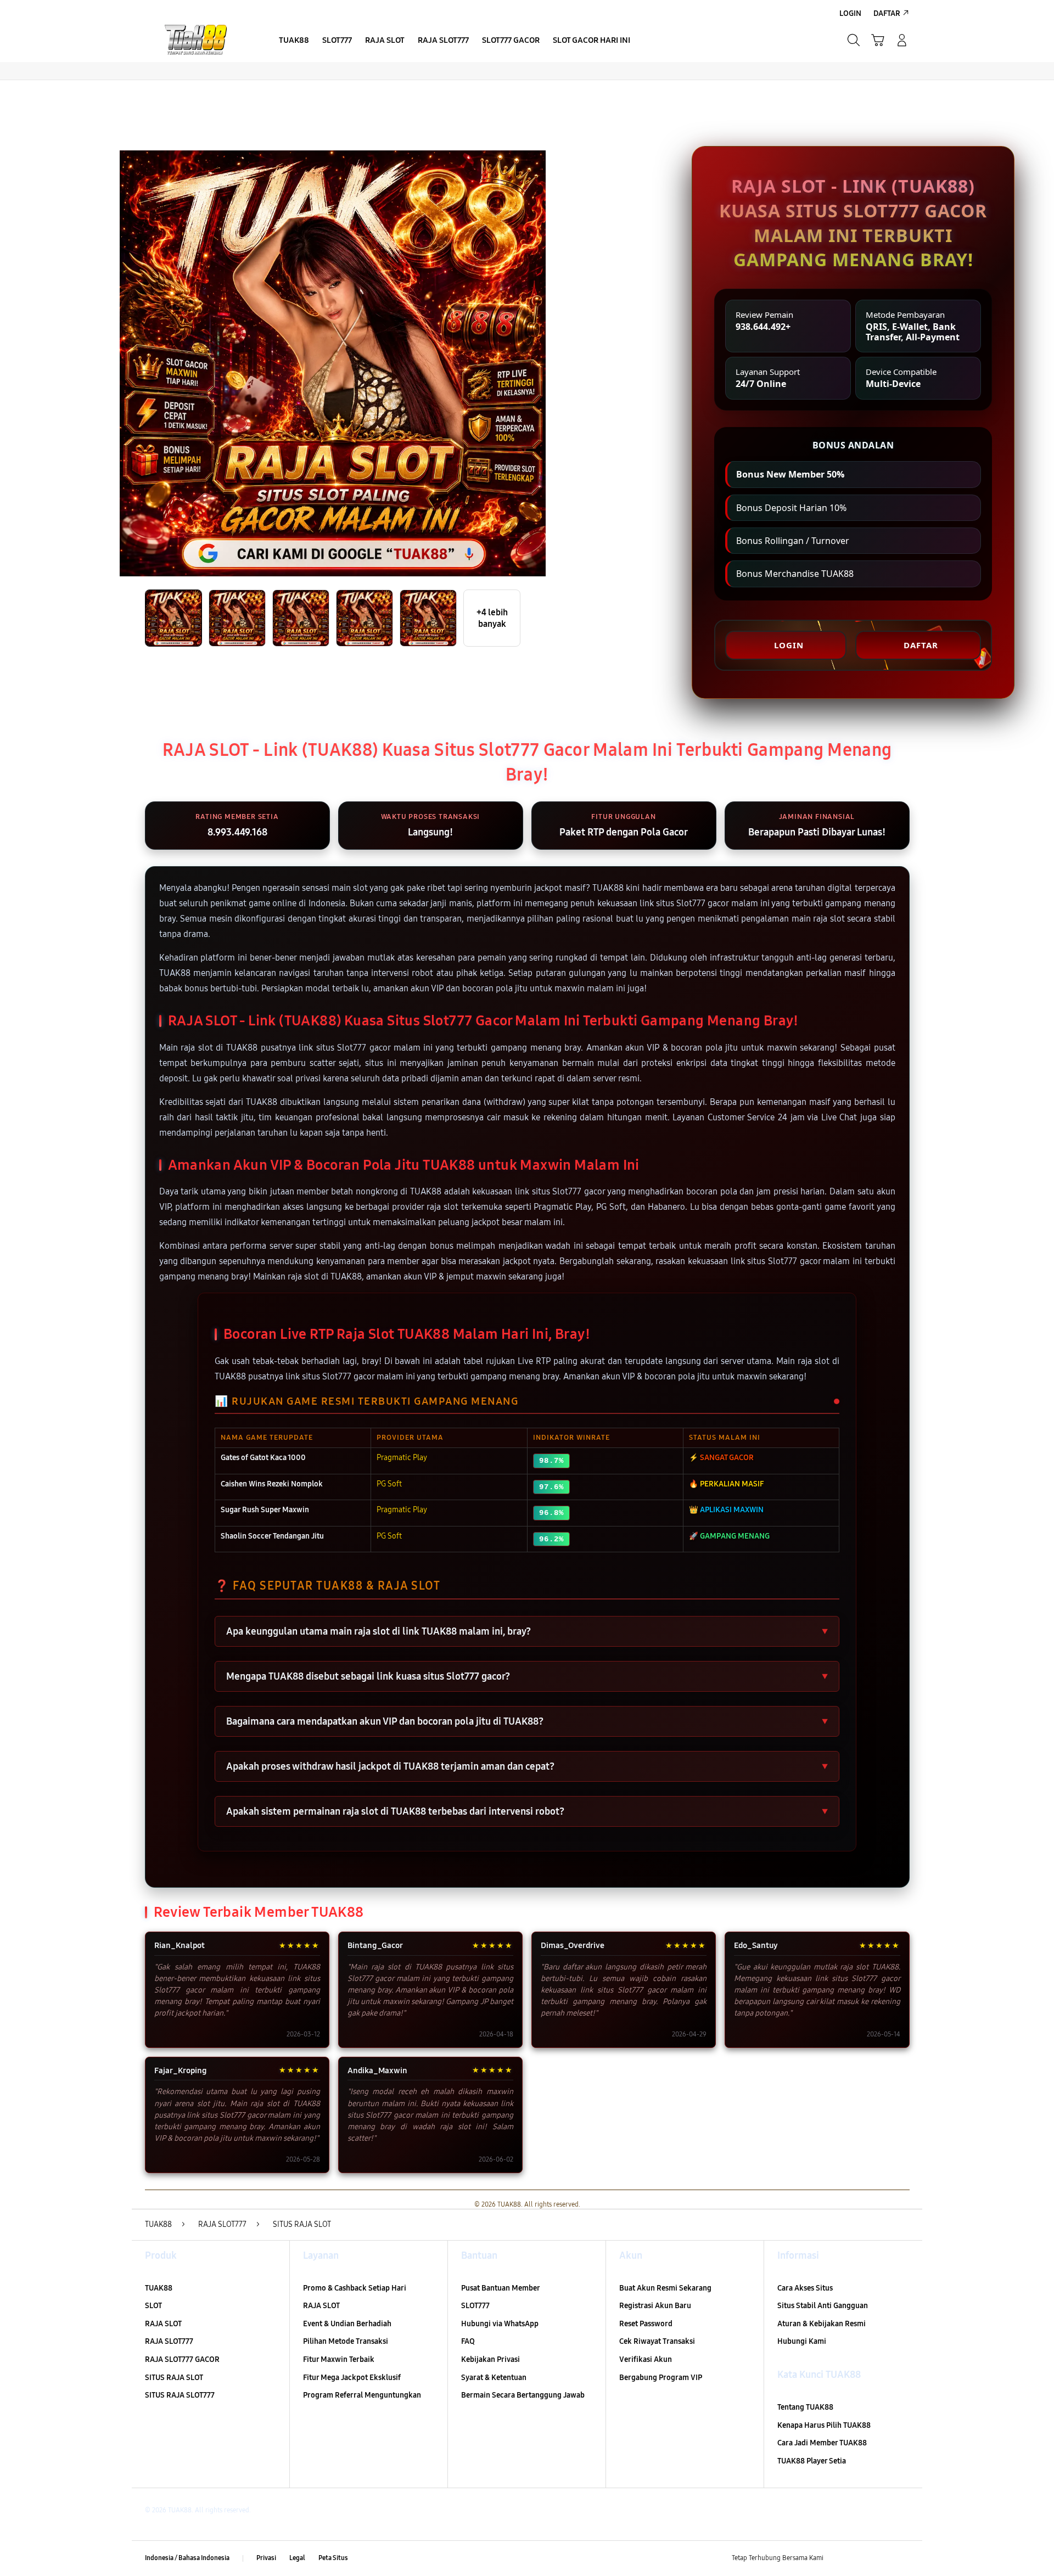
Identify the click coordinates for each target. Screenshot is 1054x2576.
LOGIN (789, 645)
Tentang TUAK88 (805, 2407)
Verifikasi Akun (646, 2359)
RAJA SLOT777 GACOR (182, 2359)
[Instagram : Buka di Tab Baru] (881, 2558)
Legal (297, 2558)
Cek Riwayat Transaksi (657, 2341)
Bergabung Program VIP (661, 2378)
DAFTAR (921, 645)
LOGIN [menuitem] (850, 13)
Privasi (266, 2558)
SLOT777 (475, 2306)
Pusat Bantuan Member (501, 2288)
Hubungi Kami (802, 2341)
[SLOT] (198, 40)
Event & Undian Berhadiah (347, 2324)
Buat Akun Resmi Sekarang (665, 2288)
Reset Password (646, 2324)
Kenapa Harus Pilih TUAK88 (824, 2425)
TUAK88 (159, 2288)
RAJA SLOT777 (169, 2341)
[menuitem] (294, 41)
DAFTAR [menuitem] (887, 13)
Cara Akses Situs (805, 2288)
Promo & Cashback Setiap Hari (355, 2288)
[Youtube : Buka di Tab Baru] (902, 2558)
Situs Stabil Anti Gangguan (823, 2306)
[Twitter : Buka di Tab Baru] (860, 2558)
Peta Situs (333, 2558)
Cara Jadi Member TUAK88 (822, 2443)
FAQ (468, 2341)
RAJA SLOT (163, 2324)
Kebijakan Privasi (490, 2359)
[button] (878, 40)
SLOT (153, 2306)
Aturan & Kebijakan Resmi (822, 2324)
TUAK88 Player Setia (812, 2461)
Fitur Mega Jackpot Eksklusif (352, 2378)
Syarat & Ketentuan (494, 2378)
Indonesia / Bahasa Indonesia (187, 2558)
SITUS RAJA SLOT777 (180, 2395)
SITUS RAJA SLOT (174, 2378)
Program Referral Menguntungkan (362, 2395)
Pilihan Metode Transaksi (346, 2341)
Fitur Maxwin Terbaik (339, 2359)
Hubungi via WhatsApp (500, 2324)
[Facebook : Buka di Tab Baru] (838, 2558)
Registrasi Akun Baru (655, 2306)
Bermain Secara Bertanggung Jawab (523, 2395)
